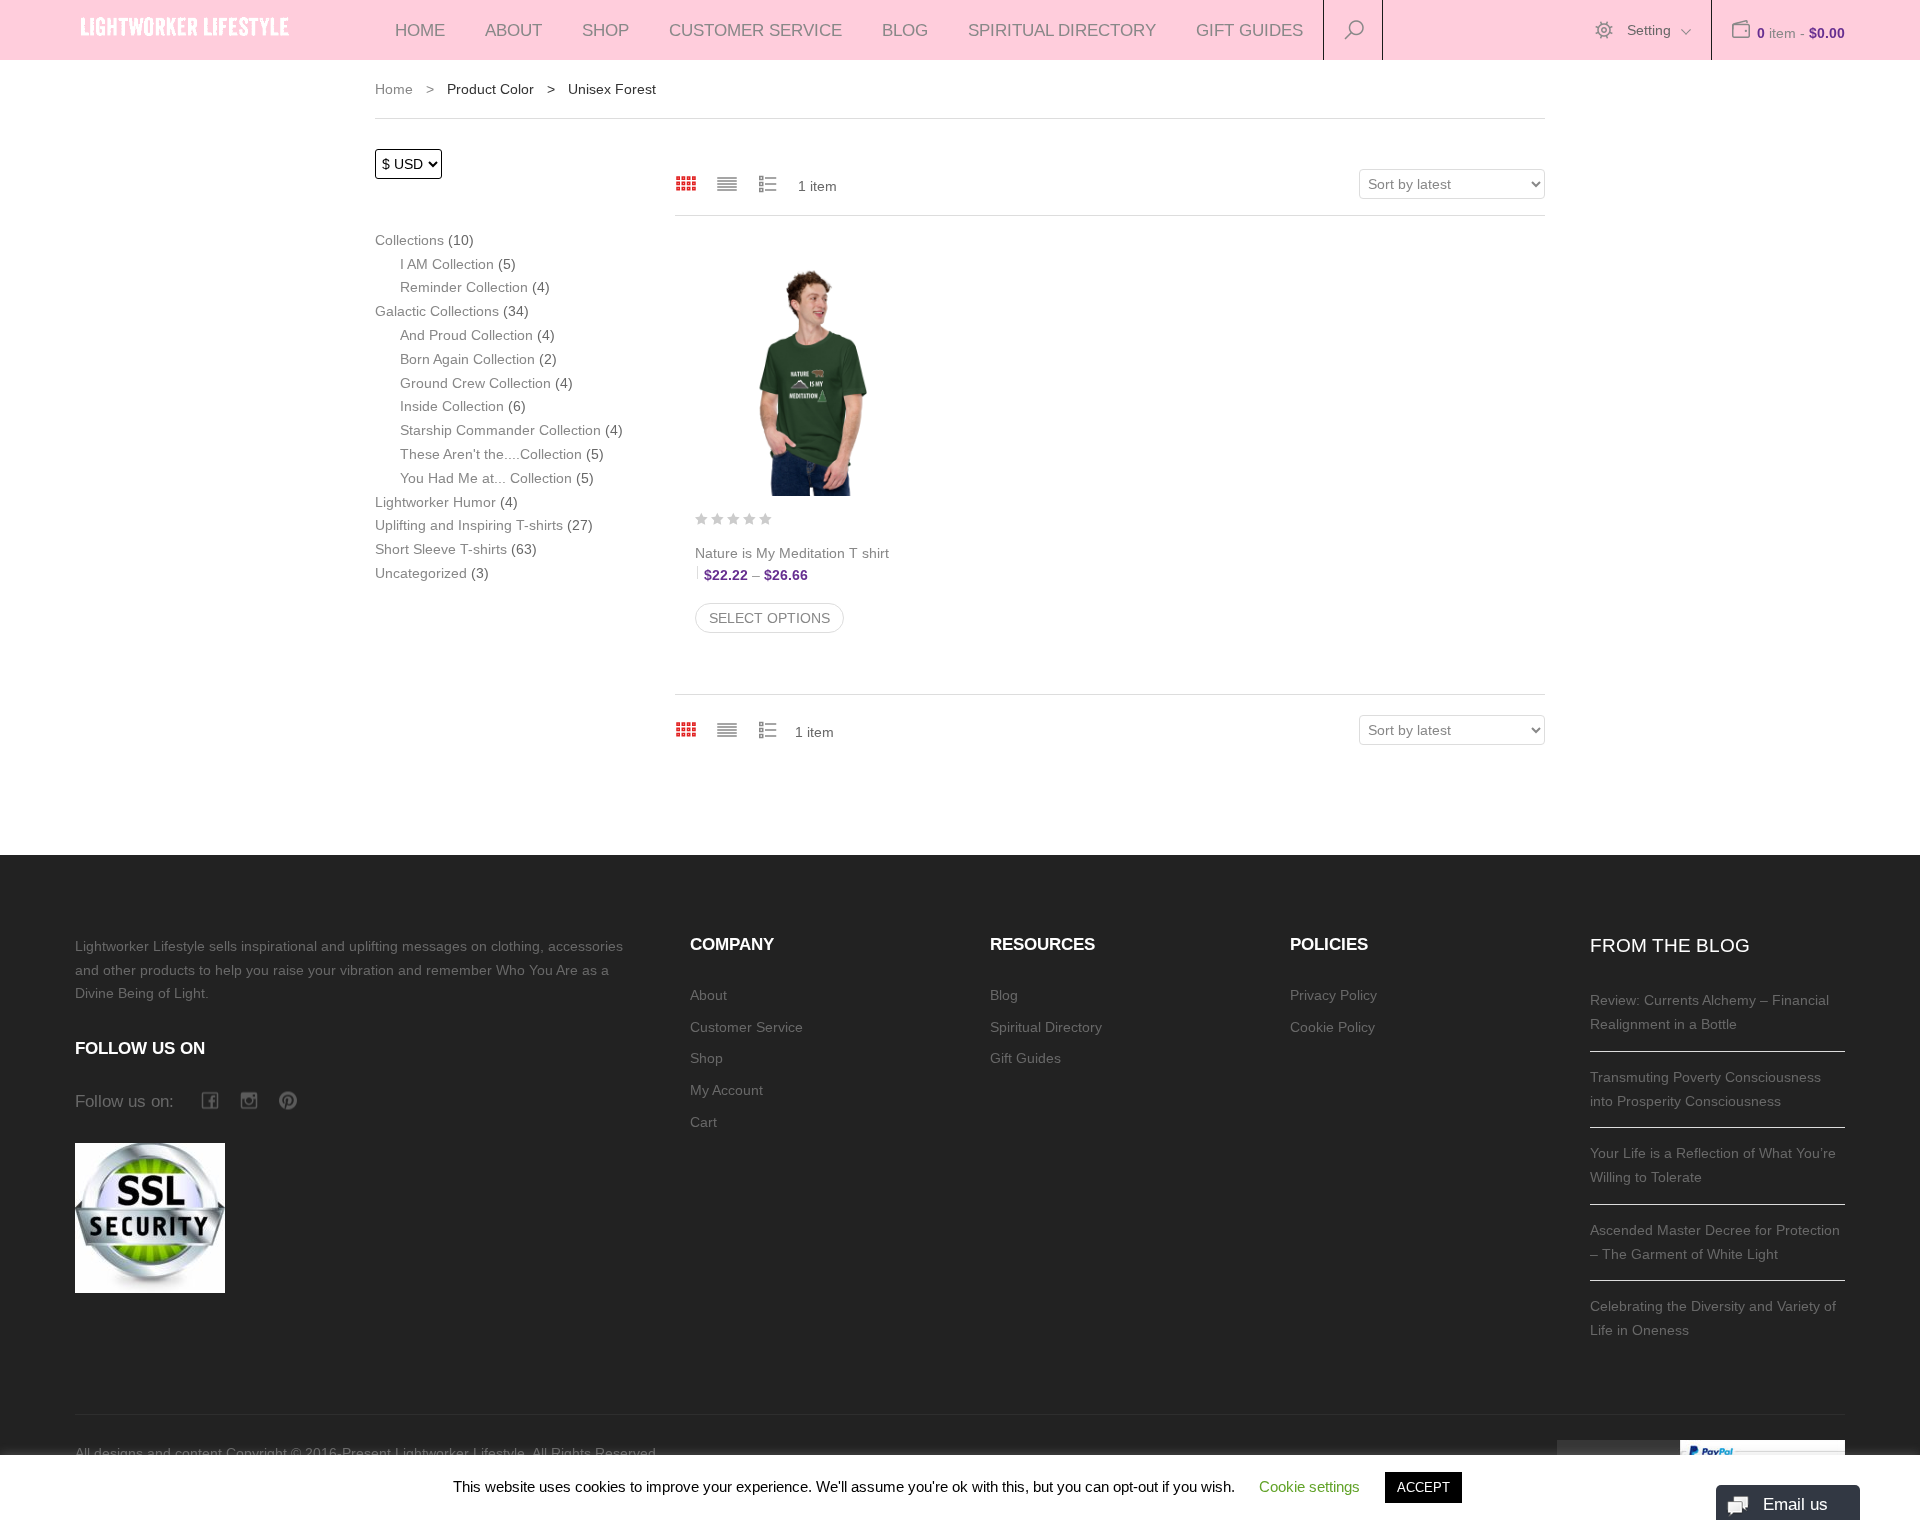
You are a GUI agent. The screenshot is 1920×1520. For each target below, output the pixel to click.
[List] (727, 183)
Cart (703, 1122)
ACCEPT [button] (1423, 1487)
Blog (905, 30)
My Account (726, 1090)
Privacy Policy (1333, 995)
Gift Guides (1249, 30)
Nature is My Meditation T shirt (810, 564)
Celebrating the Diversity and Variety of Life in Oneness (1713, 1318)
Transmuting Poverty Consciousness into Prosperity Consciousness (1705, 1089)
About (513, 30)
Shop (605, 30)
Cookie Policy (1332, 1027)
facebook (209, 1100)
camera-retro (248, 1100)
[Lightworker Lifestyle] (185, 22)
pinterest (287, 1100)
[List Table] (768, 183)
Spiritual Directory (1062, 30)
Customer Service (755, 30)
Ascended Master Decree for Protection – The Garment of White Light (1715, 1242)
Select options (769, 618)
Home (420, 30)
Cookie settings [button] (1309, 1486)
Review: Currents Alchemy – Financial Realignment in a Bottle (1709, 1012)
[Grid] (686, 183)
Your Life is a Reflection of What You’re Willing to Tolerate (1713, 1165)
